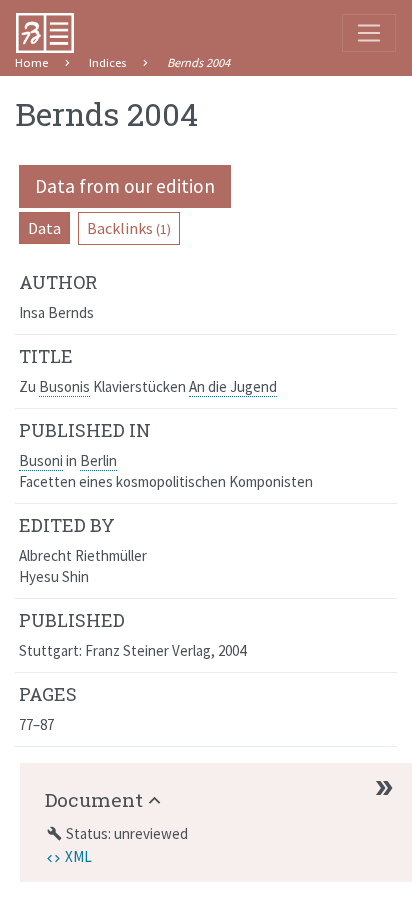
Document (94, 799)
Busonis (64, 386)
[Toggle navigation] (369, 33)
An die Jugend (233, 386)
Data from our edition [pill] (125, 186)
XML (78, 856)
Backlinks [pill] (129, 228)
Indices (107, 62)
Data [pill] (44, 228)
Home (31, 62)
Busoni (41, 460)
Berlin (98, 460)
